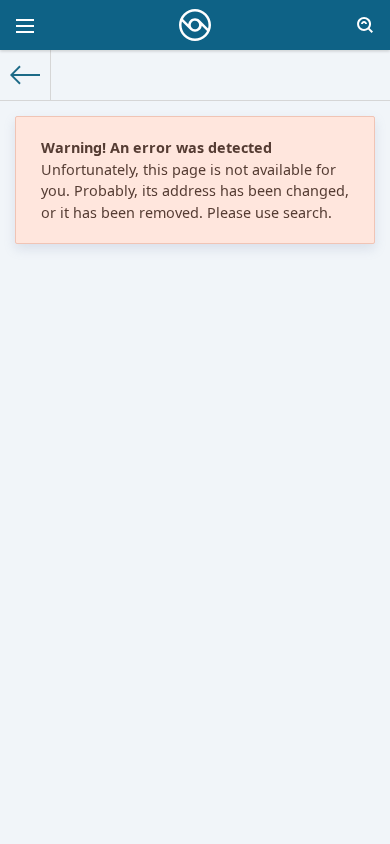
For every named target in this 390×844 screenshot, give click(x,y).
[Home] (25, 75)
